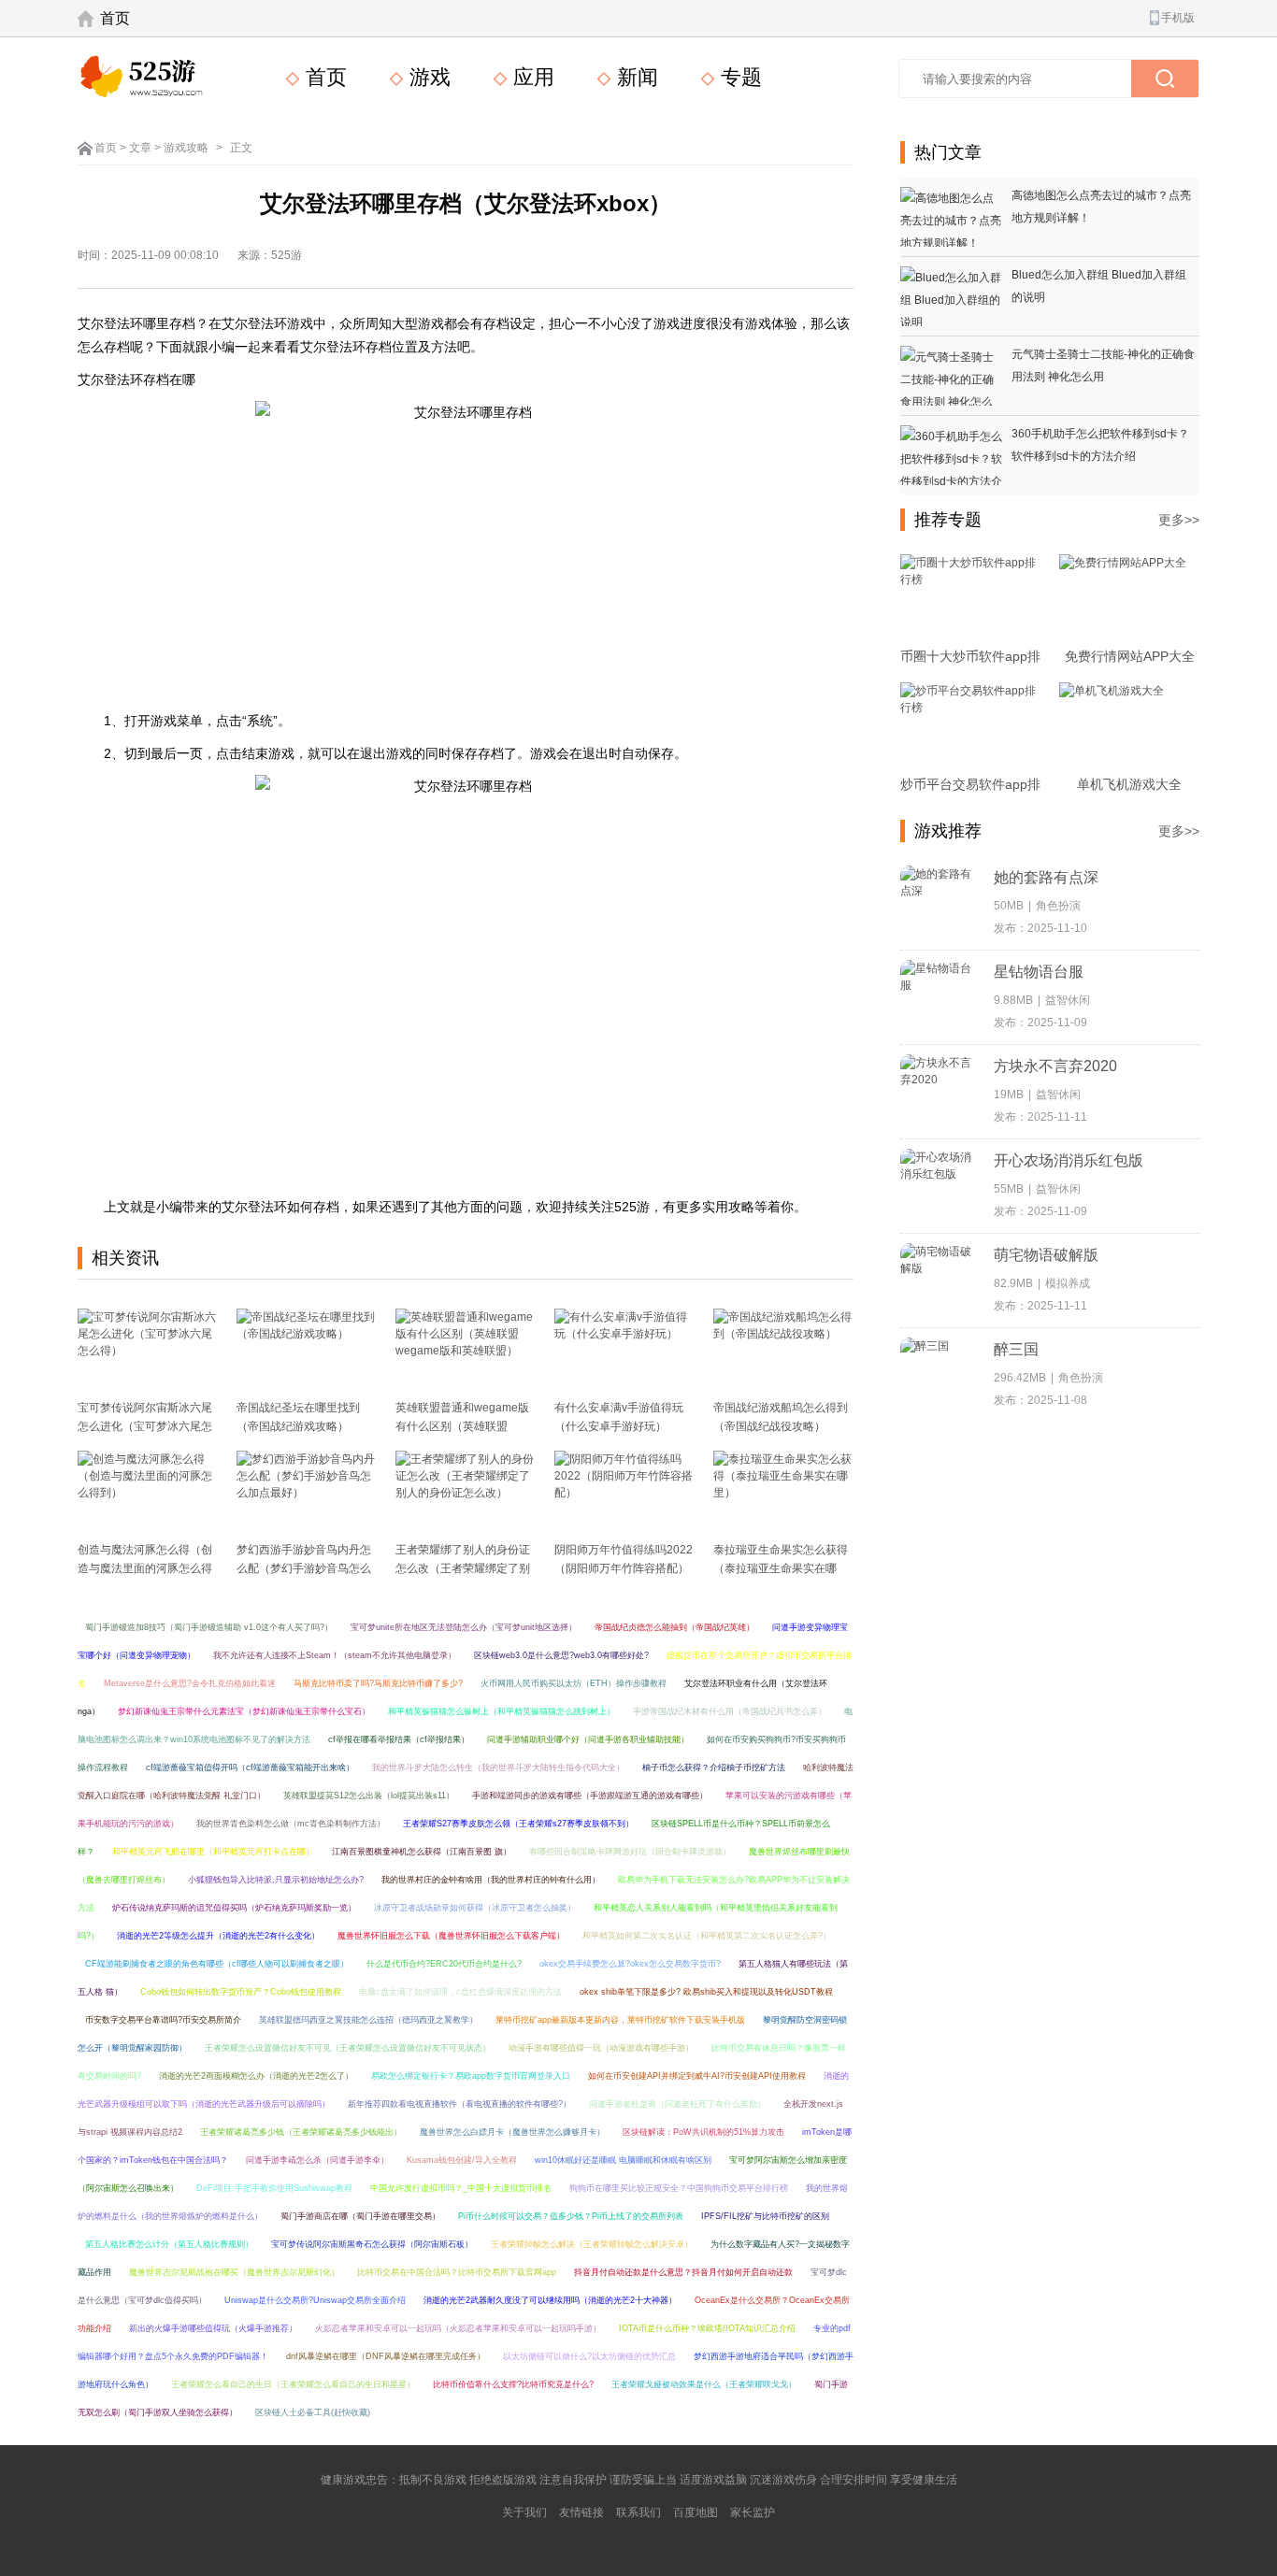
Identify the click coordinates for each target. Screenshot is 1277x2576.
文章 (140, 148)
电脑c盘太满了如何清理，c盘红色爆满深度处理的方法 (460, 1992)
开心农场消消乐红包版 (1069, 1160)
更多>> (1179, 520)
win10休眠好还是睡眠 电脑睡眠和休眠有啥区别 (623, 2160)
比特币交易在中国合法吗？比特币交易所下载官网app (457, 2272)
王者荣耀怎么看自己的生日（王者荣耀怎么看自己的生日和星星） (293, 2384)
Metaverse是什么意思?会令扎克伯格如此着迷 (190, 1683)
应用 (531, 77)
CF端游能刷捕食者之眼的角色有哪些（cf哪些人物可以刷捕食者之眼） (217, 1964)
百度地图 (696, 2512)
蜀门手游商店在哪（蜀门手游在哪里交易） (360, 2216)
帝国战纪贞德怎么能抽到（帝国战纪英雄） (674, 1627)
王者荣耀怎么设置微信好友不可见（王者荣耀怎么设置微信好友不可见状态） (348, 2048)
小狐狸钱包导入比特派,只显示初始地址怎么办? (276, 1880)
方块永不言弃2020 (1055, 1066)
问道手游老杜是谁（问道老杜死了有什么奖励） (677, 2104)
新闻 (635, 77)
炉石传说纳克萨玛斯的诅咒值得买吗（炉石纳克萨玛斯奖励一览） (234, 1908)
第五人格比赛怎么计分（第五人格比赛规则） (169, 2244)
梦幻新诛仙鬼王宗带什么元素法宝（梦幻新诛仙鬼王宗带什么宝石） (244, 1711)
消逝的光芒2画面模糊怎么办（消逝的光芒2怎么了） (256, 2076)
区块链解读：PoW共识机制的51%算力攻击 (703, 2132)
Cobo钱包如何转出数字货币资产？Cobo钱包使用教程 (241, 1992)
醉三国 (1016, 1349)
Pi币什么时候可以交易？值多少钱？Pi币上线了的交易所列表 (571, 2216)
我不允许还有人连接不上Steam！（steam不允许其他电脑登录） (335, 1655)
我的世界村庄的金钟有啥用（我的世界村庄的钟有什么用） (491, 1880)
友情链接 (581, 2512)
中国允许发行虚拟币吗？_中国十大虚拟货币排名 (461, 2188)
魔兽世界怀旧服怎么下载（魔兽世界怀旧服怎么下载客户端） (451, 1936)
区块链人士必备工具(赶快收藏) (313, 2412)
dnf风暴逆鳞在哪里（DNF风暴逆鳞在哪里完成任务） (386, 2356)
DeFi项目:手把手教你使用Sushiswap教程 (274, 2188)
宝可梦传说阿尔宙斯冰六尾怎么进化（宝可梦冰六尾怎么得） (145, 1426)
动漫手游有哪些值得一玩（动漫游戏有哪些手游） (601, 2048)
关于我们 (524, 2512)
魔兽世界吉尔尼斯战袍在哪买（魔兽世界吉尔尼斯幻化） (234, 2272)
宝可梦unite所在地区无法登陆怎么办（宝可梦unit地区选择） (464, 1627)
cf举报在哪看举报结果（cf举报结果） (399, 1739)
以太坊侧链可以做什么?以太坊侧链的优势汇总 (589, 2356)
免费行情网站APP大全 (1130, 656)
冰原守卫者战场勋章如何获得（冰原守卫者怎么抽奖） (475, 1908)
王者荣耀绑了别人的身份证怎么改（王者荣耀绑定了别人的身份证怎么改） (463, 1568)
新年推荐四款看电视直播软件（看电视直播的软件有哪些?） (459, 2104)
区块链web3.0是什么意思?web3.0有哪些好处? (561, 1655)
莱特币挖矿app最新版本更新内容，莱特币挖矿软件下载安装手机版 (620, 2020)
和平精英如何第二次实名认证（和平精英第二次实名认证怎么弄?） (707, 1936)
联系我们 (638, 2512)
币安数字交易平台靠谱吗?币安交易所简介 (163, 2020)
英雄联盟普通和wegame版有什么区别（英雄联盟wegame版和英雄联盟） (462, 1426)
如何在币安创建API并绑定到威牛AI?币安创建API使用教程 (697, 2076)
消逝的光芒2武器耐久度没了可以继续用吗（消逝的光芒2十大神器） (550, 2300)
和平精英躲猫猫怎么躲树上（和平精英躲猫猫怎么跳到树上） (502, 1711)
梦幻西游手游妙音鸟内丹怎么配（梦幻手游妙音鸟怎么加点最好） (304, 1568)
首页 (115, 18)
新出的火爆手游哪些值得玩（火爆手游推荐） (213, 2328)
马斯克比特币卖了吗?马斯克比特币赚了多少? (378, 1683)
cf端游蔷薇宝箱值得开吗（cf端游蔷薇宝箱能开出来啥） (250, 1767)
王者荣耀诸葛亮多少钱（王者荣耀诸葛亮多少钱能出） (301, 2132)
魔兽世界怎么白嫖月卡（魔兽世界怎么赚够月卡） (512, 2132)
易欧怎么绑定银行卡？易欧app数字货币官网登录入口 (471, 2076)
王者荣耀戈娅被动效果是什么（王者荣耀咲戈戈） (704, 2384)
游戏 (427, 77)
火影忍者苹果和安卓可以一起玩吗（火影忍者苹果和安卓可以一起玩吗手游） (458, 2328)
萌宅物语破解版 (1046, 1255)
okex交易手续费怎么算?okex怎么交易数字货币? (630, 1964)
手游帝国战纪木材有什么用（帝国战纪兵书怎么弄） (730, 1711)
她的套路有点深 (1046, 877)
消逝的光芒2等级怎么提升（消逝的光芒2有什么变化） (218, 1936)
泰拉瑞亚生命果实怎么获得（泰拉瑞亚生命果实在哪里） (781, 1568)
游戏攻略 (186, 148)
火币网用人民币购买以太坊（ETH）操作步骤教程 (574, 1683)
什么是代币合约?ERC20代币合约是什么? (444, 1964)
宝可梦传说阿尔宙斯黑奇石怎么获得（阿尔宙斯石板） (372, 2244)
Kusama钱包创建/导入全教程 (462, 2160)
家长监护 (753, 2512)
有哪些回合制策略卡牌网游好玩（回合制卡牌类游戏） (630, 1852)
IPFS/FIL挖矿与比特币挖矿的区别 (765, 2216)
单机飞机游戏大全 (1129, 784)
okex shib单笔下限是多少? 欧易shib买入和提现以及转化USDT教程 (706, 1992)
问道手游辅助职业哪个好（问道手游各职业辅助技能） (588, 1739)
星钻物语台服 (1039, 972)
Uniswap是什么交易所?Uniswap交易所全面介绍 (315, 2300)
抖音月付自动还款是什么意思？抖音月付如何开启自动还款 (683, 2272)
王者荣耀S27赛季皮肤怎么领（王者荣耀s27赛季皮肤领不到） (518, 1824)
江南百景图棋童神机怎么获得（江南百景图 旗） (422, 1852)
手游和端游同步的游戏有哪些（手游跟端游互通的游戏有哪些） (590, 1796)
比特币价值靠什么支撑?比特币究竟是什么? (513, 2384)
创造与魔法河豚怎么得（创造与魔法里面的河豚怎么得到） (145, 1568)
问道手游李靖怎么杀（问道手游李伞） (317, 2160)
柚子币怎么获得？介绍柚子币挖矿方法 (714, 1767)
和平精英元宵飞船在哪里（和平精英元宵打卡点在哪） (213, 1852)
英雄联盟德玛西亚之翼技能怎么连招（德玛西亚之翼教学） (368, 2020)
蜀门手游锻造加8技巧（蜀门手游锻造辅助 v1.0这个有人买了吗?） (209, 1627)
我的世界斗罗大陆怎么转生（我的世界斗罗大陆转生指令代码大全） (498, 1767)
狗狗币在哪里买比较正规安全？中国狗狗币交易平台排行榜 (679, 2188)
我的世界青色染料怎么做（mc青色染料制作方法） (291, 1824)
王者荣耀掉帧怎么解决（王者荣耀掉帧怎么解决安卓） (592, 2244)
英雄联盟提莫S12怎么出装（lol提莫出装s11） (369, 1796)
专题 (739, 77)
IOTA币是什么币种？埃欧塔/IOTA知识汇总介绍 (707, 2328)
